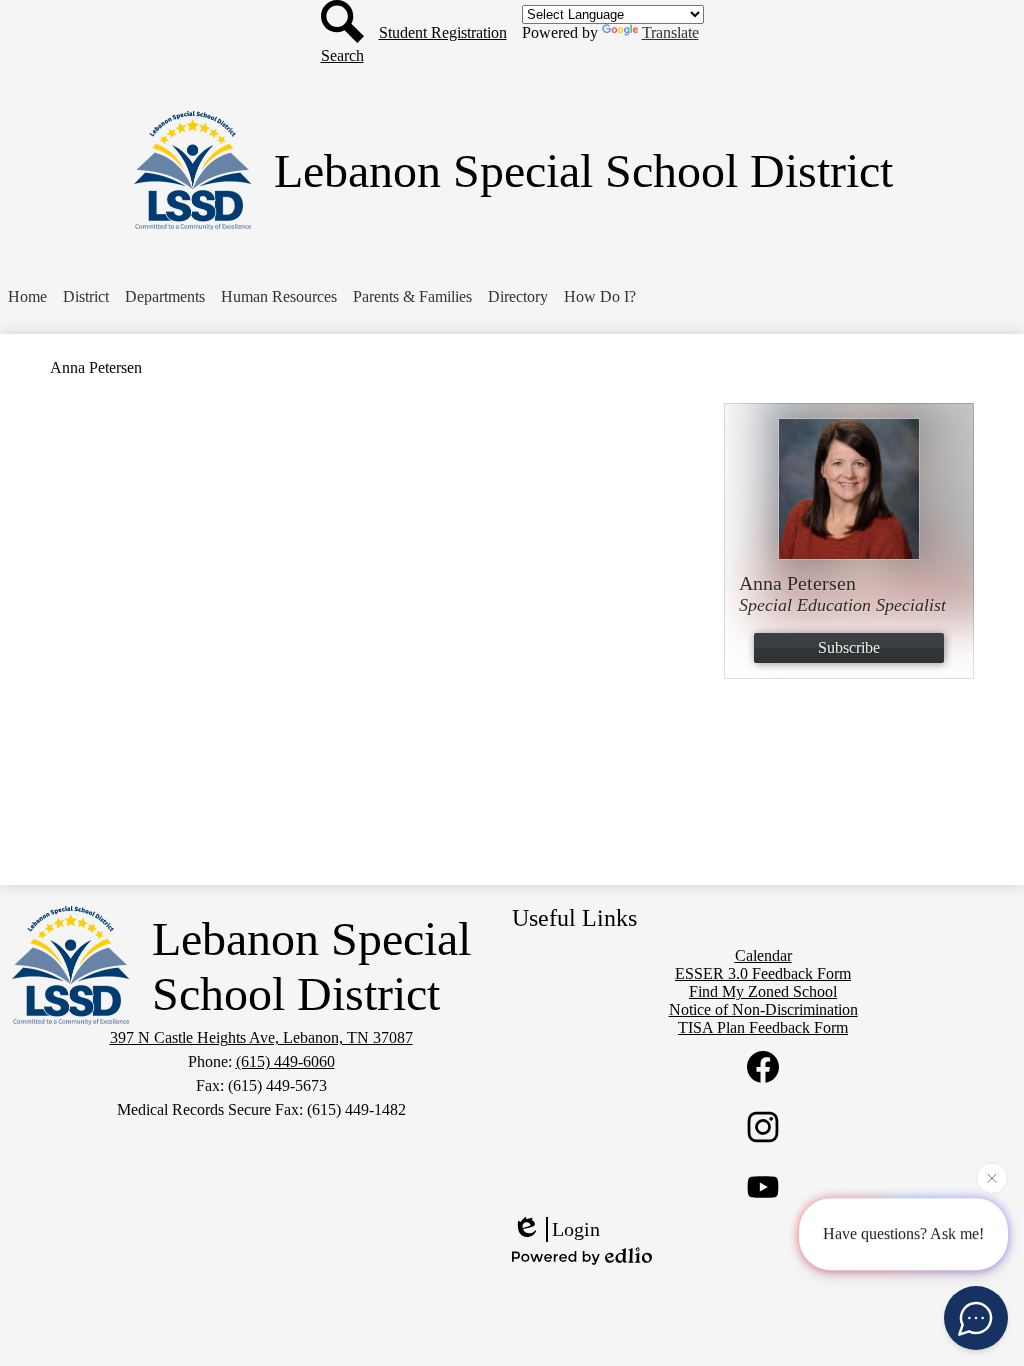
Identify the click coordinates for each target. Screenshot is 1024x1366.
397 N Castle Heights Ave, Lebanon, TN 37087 (261, 1037)
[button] (86, 297)
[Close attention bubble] (992, 1180)
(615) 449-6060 (285, 1061)
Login (576, 1229)
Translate (670, 32)
